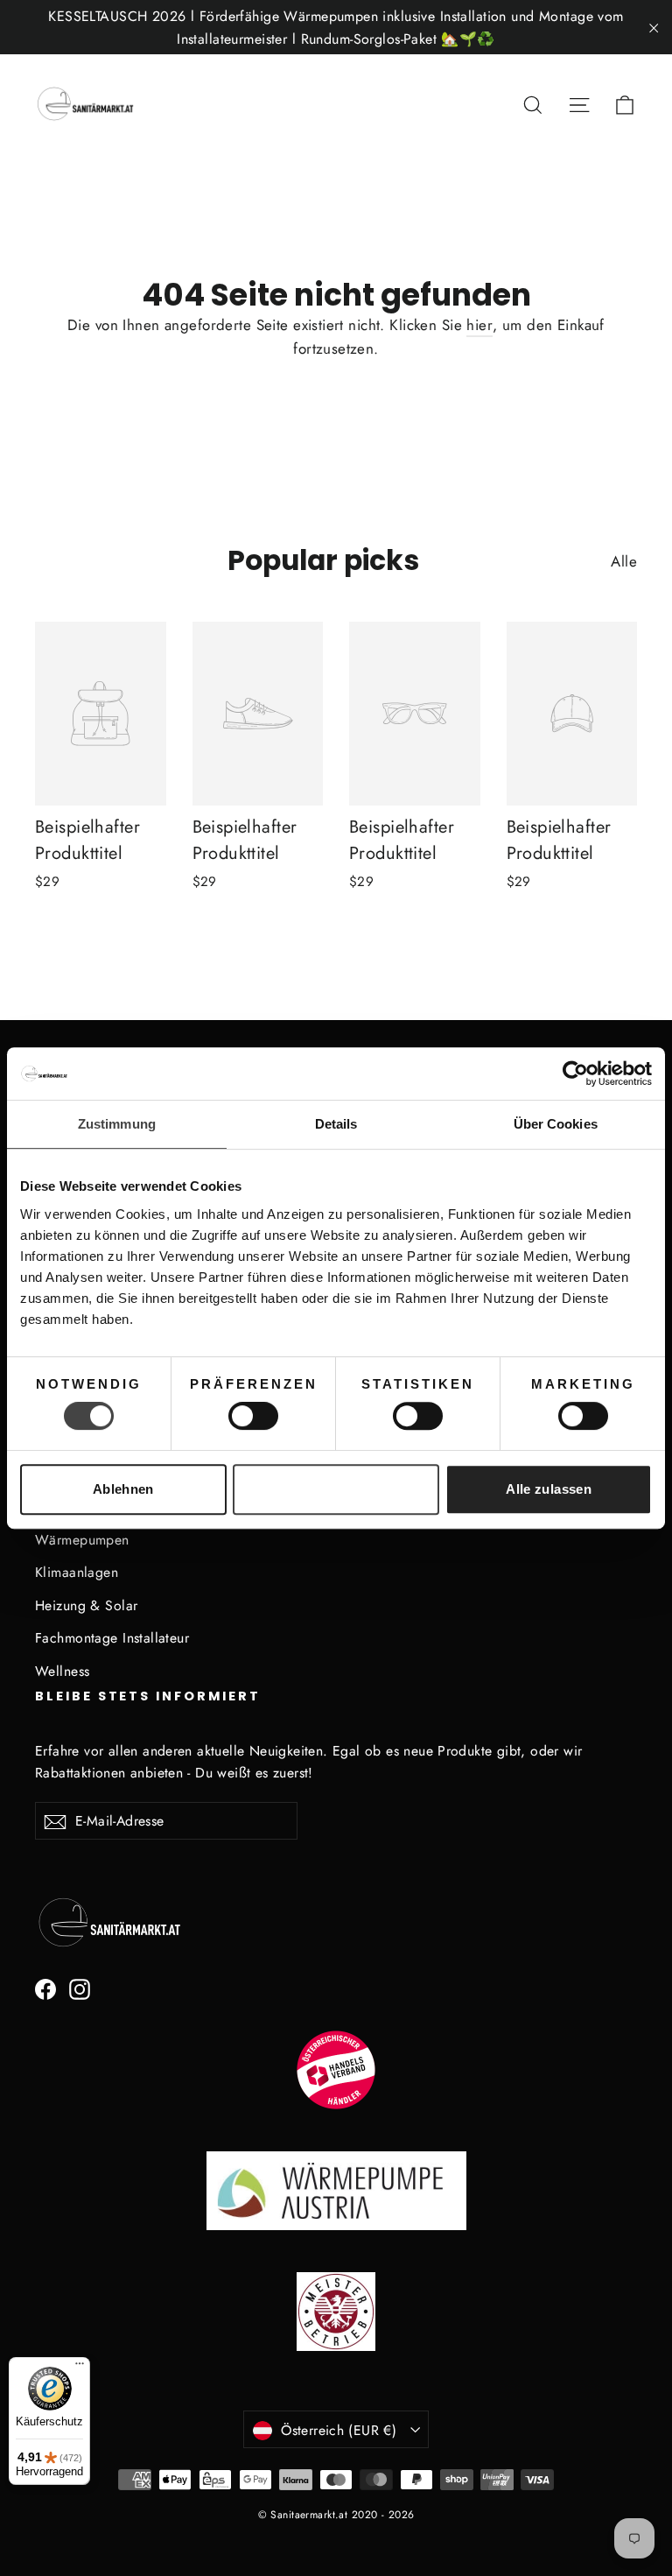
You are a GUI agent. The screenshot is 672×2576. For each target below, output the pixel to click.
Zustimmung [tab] (117, 1124)
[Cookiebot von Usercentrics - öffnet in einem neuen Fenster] (575, 1073)
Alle (624, 561)
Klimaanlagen (77, 1572)
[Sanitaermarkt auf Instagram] (80, 1988)
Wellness (62, 1671)
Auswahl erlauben (336, 1489)
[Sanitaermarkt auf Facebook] (45, 1988)
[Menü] (80, 2368)
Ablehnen (123, 1489)
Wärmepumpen (82, 1540)
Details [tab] (336, 1124)
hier (479, 325)
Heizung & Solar (86, 1605)
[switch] (253, 1416)
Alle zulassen (549, 1489)
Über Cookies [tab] (556, 1124)
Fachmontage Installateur (112, 1638)
